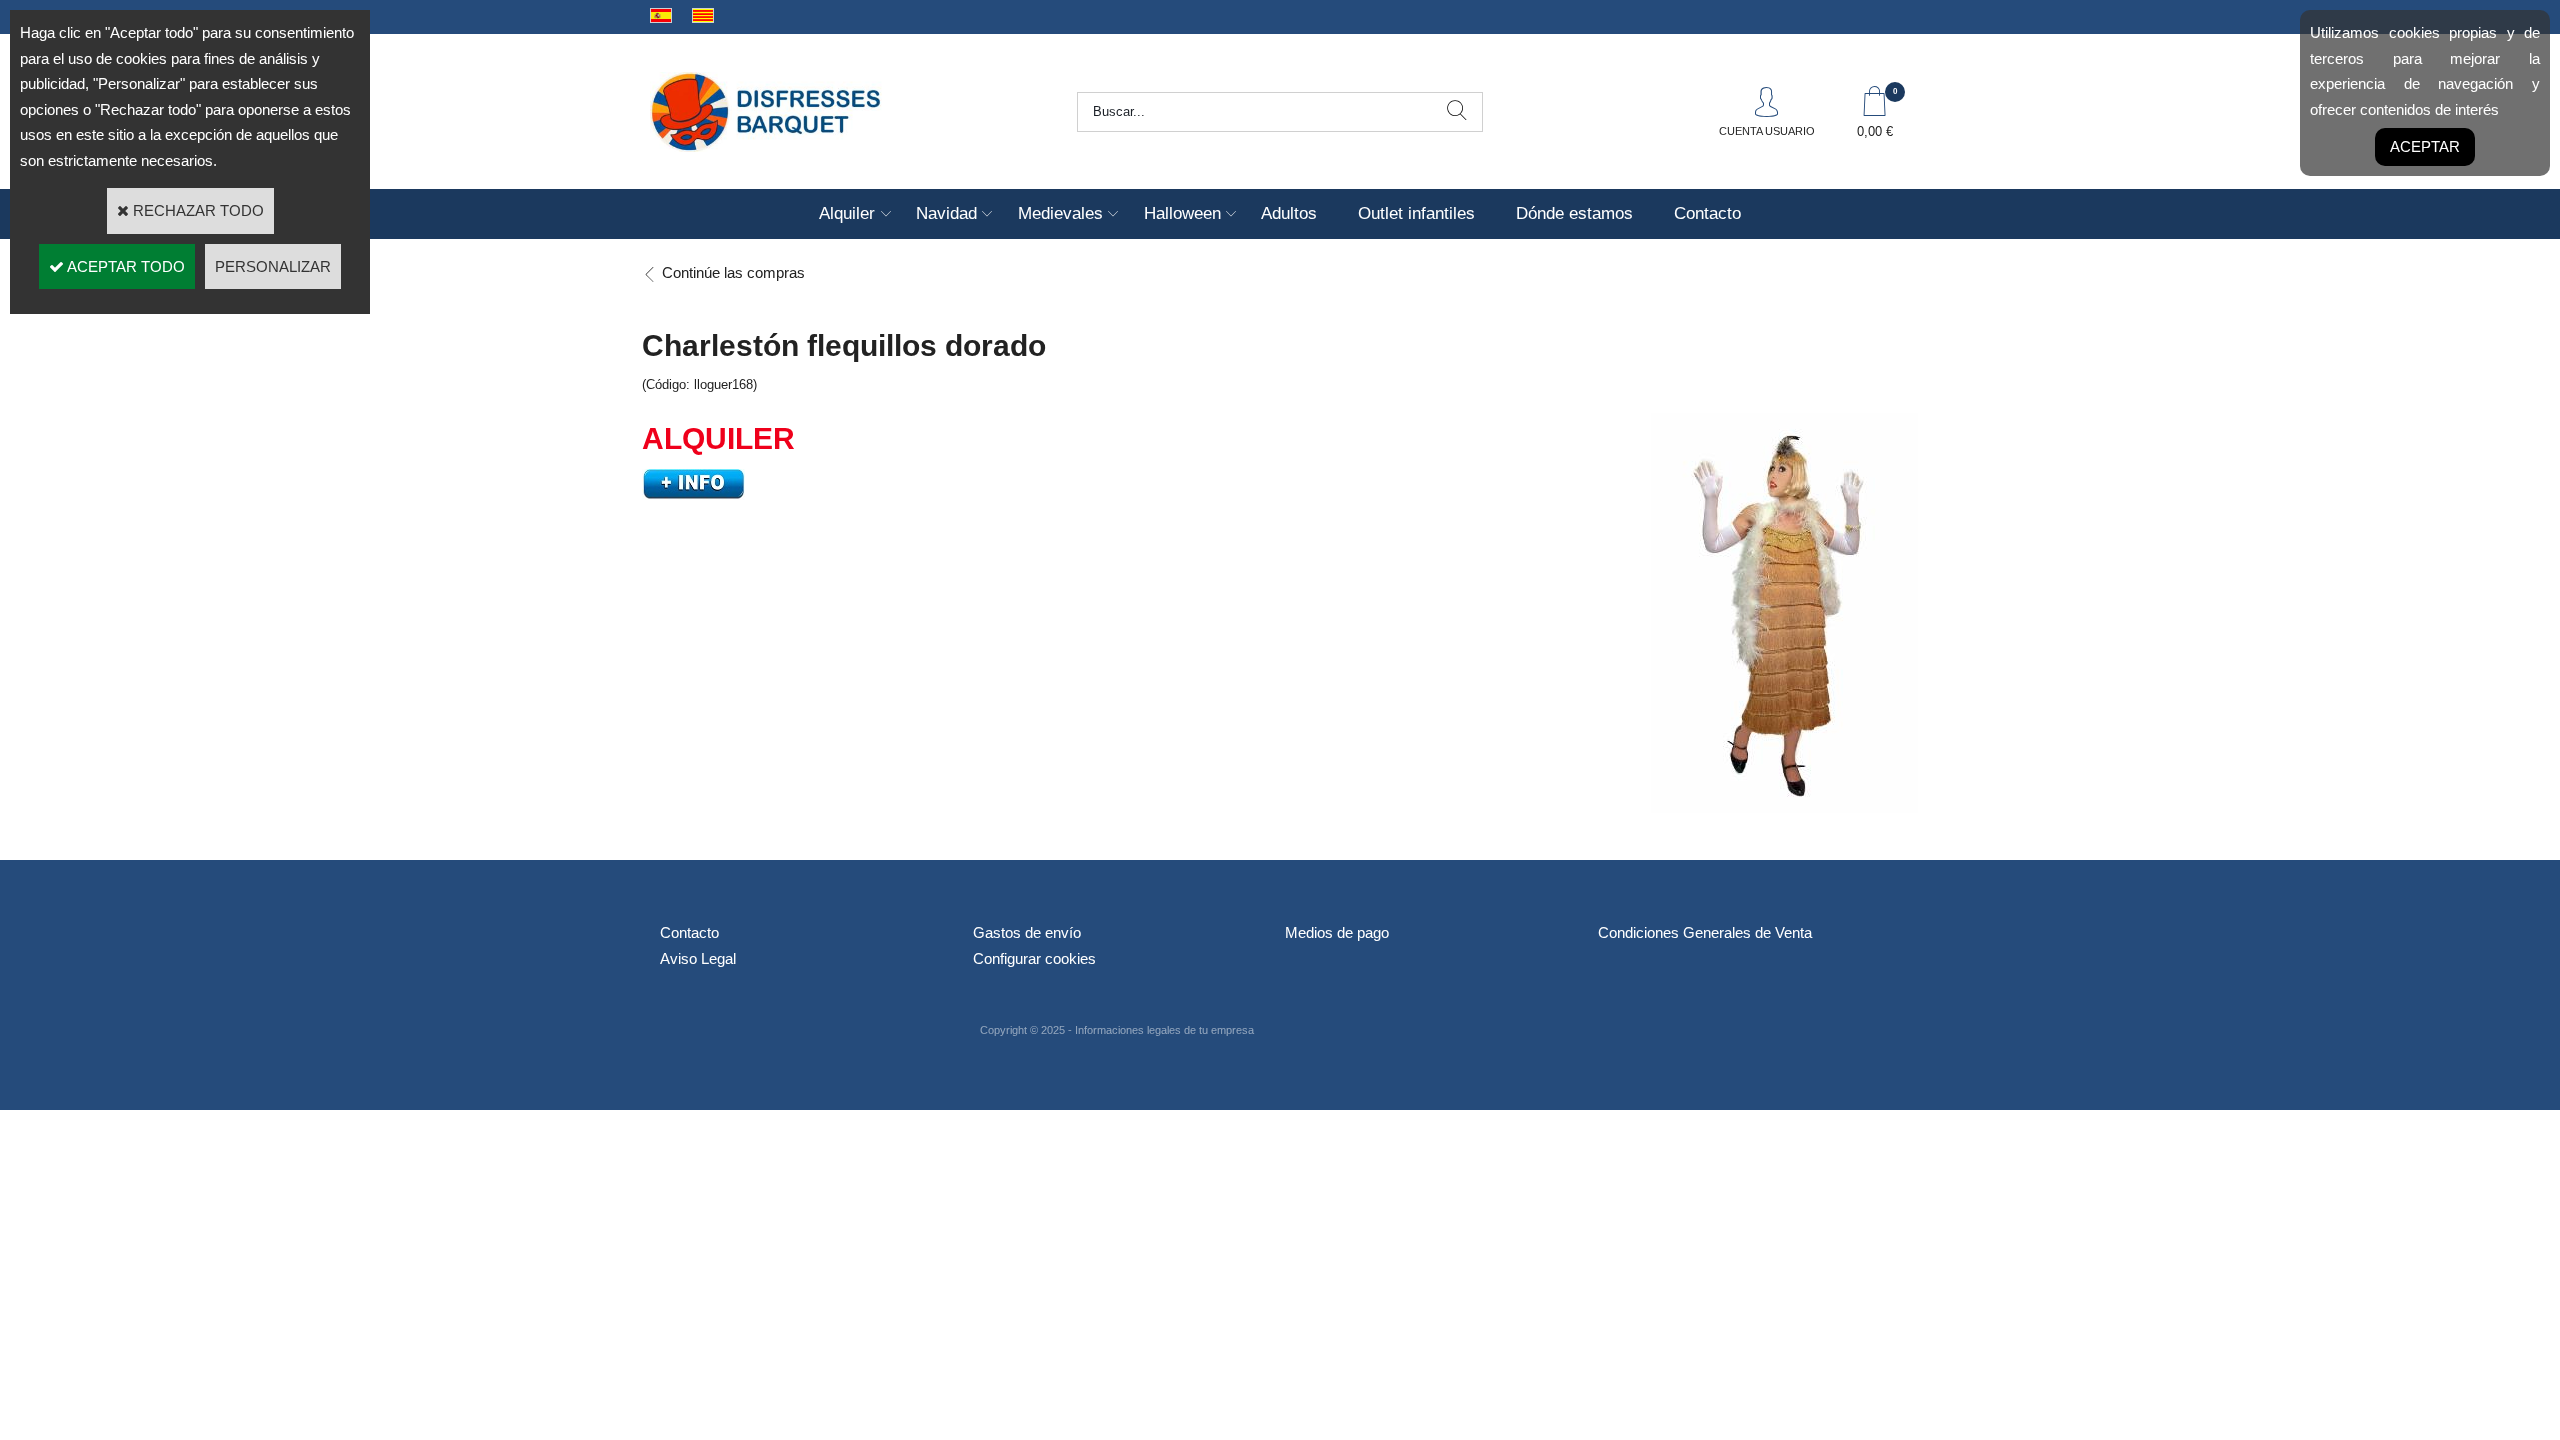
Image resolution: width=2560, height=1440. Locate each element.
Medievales (1060, 213)
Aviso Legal (698, 958)
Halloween (1182, 213)
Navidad (946, 213)
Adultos (1289, 213)
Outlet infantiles (1416, 213)
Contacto (1707, 213)
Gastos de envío (1027, 932)
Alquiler (847, 213)
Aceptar (2425, 146)
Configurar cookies (1034, 958)
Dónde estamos (1574, 213)
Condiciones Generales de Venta (1705, 932)
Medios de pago (1337, 932)
